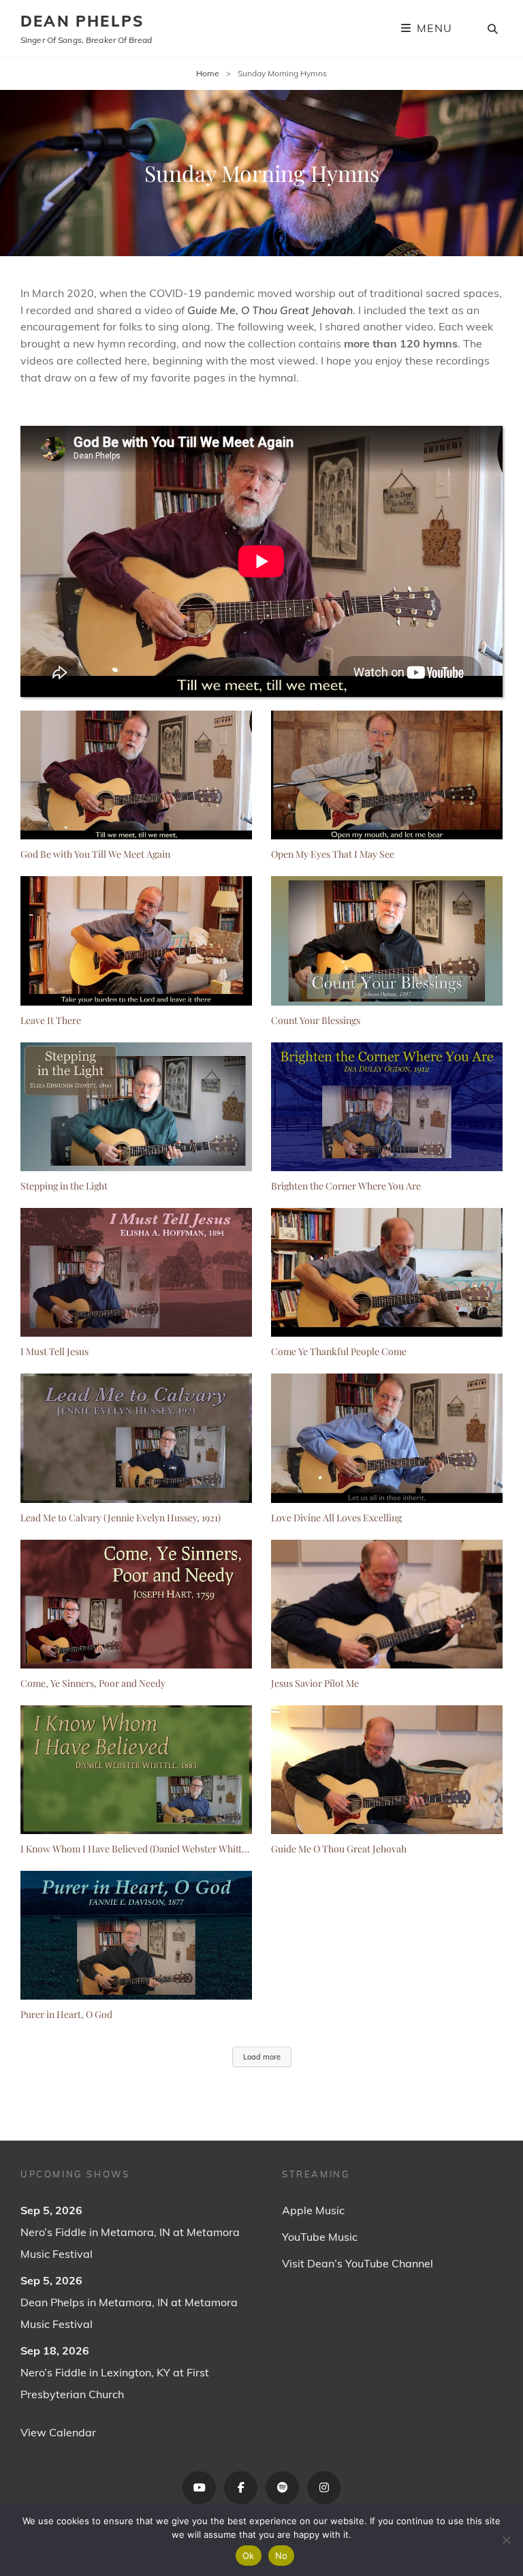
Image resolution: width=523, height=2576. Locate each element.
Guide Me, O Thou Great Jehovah (270, 310)
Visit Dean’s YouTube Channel (358, 2263)
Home (208, 73)
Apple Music (313, 2210)
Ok (249, 2556)
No (282, 2556)
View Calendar (58, 2432)
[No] (506, 2540)
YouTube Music (320, 2237)
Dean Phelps (82, 21)
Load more (262, 2057)
